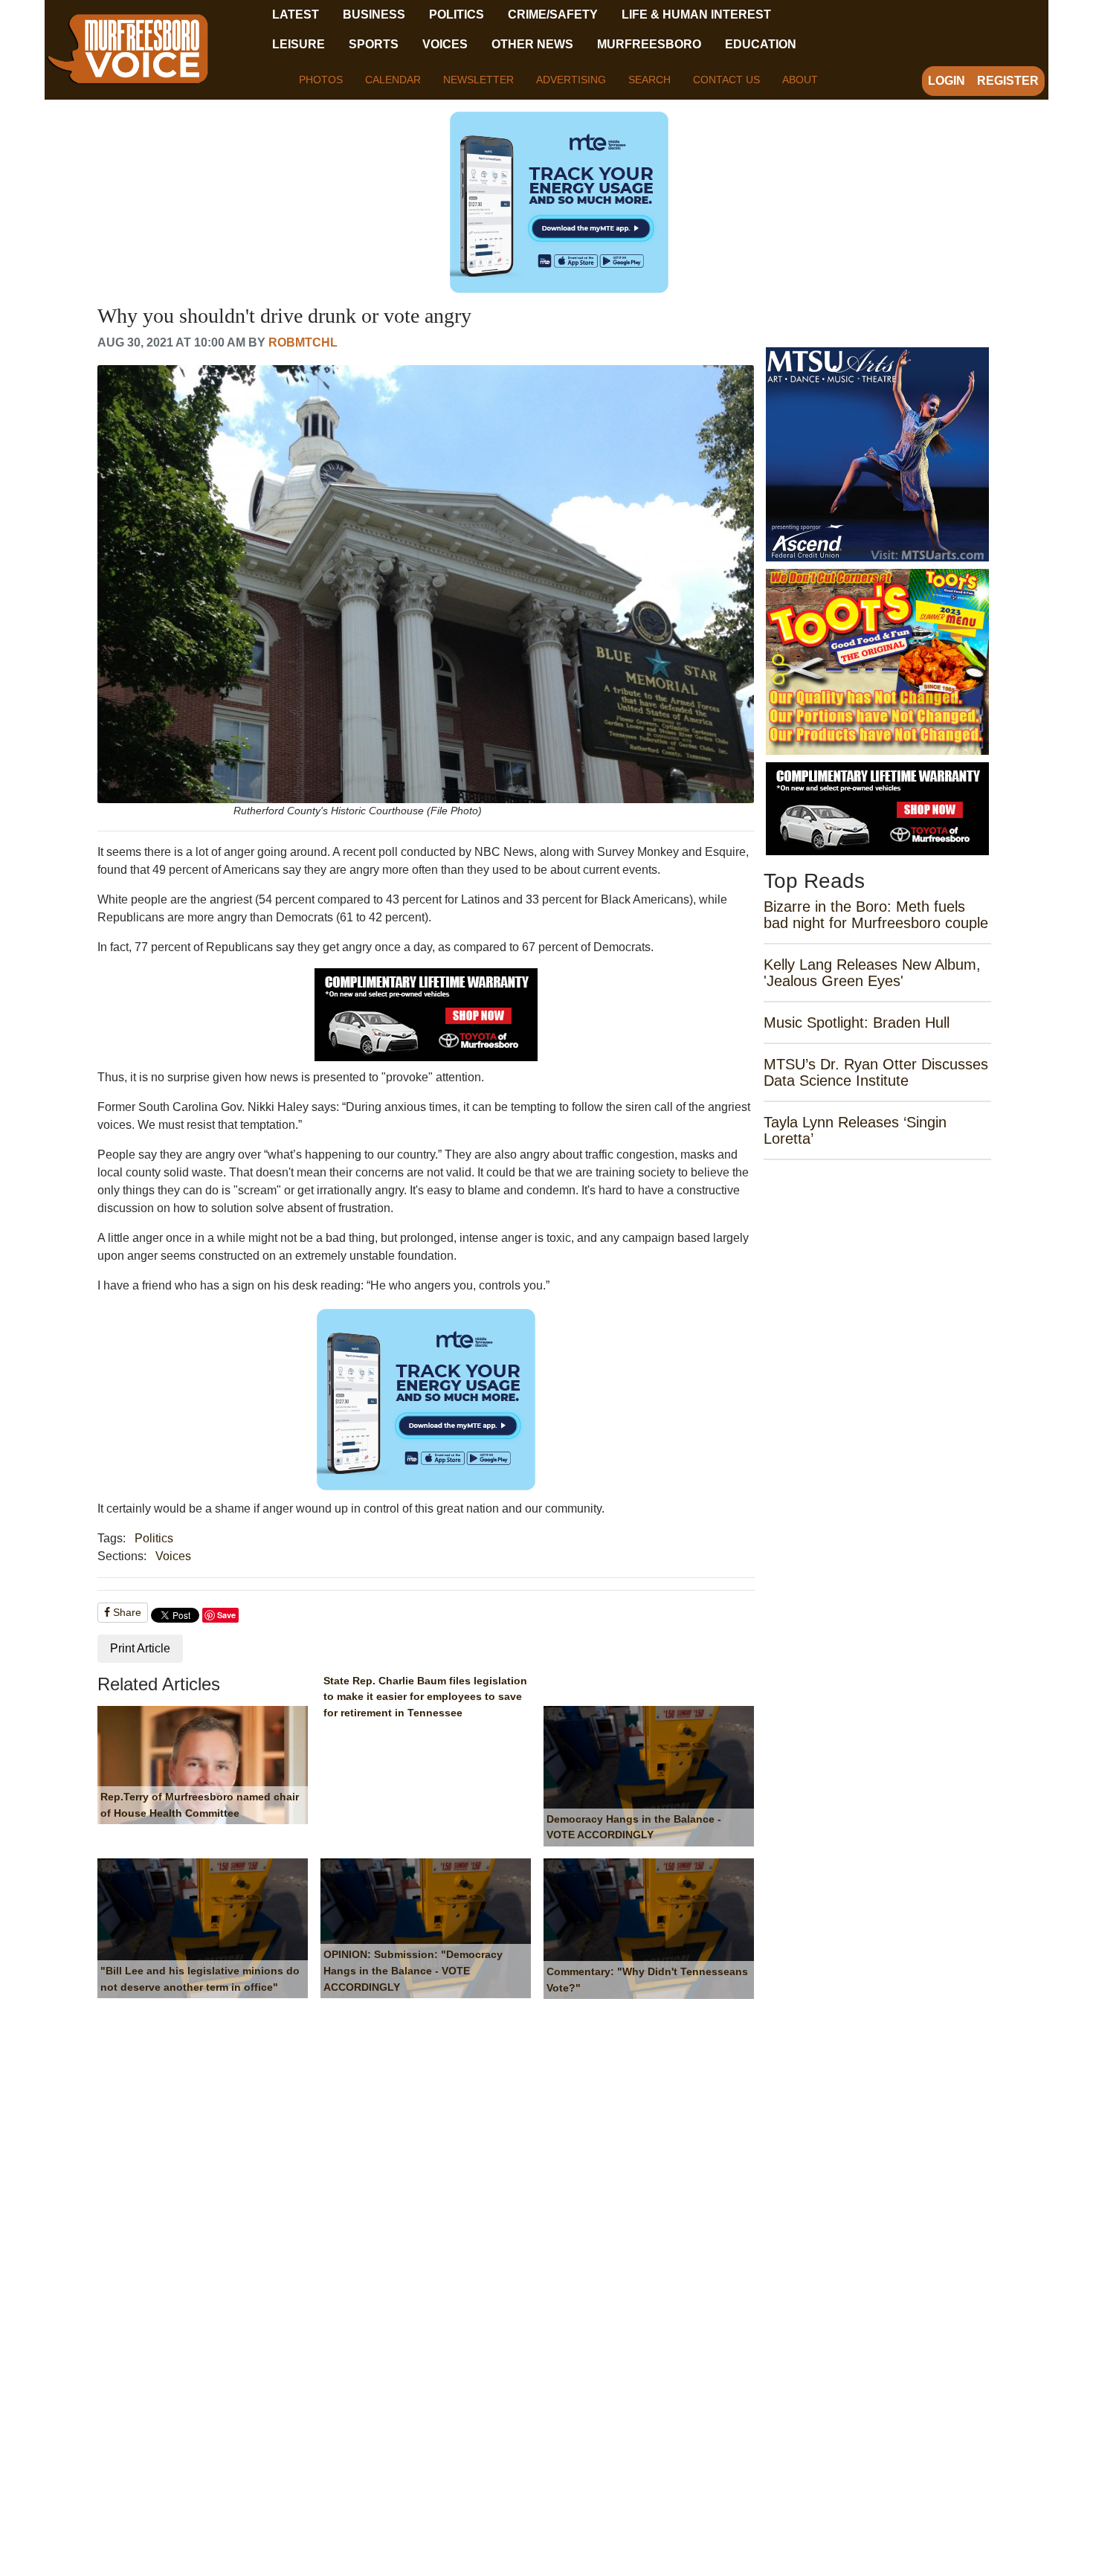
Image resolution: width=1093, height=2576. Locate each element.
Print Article (140, 1648)
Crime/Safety (553, 15)
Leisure (299, 44)
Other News (532, 44)
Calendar (393, 80)
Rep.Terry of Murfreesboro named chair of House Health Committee (200, 1805)
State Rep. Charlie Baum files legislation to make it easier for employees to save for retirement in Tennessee (425, 1697)
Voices (445, 44)
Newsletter (478, 80)
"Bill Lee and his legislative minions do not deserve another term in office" (200, 1979)
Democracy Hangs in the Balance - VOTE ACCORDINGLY (634, 1827)
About (800, 80)
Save (226, 1615)
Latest (296, 15)
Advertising (571, 80)
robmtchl (303, 342)
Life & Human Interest (696, 15)
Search (649, 80)
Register (1008, 81)
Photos (321, 80)
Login (947, 81)
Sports (374, 44)
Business (374, 15)
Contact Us (726, 80)
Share (126, 1612)
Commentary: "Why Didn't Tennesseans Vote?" (647, 1980)
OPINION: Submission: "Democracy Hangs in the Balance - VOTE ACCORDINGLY (413, 1970)
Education (761, 44)
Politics (457, 15)
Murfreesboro (649, 44)
